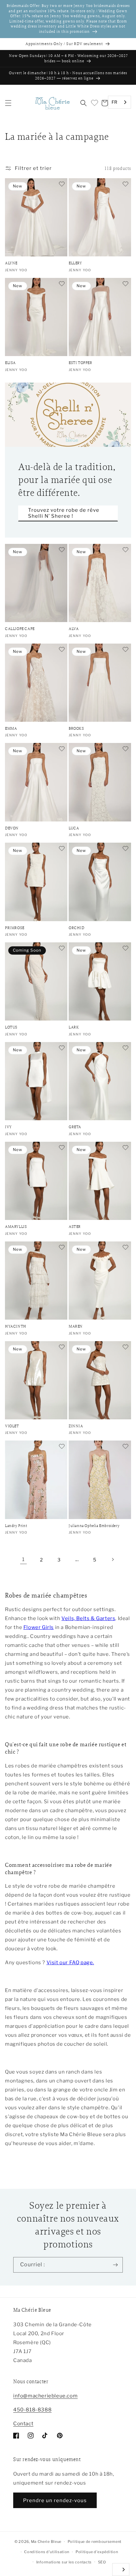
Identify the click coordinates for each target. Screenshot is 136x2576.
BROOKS (76, 729)
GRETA (75, 1127)
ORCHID (77, 928)
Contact (23, 2424)
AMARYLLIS (16, 1227)
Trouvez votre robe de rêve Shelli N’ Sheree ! (64, 513)
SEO (102, 2562)
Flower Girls (39, 1627)
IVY (8, 1127)
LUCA (74, 828)
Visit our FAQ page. (70, 1963)
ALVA (74, 629)
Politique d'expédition (97, 2552)
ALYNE (11, 263)
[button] (8, 103)
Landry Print (16, 1526)
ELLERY (75, 263)
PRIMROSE (15, 928)
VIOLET (12, 1426)
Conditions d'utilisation (47, 2552)
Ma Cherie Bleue (46, 2542)
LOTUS (11, 1027)
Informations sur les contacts (64, 2562)
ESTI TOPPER (81, 363)
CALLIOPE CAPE (20, 629)
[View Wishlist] (94, 103)
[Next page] (113, 1559)
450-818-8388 (32, 2410)
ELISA (10, 363)
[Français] (121, 2570)
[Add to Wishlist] (61, 184)
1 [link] (23, 1559)
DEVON (12, 828)
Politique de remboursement (95, 2542)
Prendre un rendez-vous (55, 2500)
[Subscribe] (115, 2265)
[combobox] (119, 102)
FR (115, 102)
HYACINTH (16, 1326)
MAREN (76, 1326)
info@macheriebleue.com (45, 2396)
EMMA (11, 729)
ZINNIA (76, 1426)
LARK (74, 1027)
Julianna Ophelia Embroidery (94, 1526)
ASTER (75, 1227)
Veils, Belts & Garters (88, 1618)
